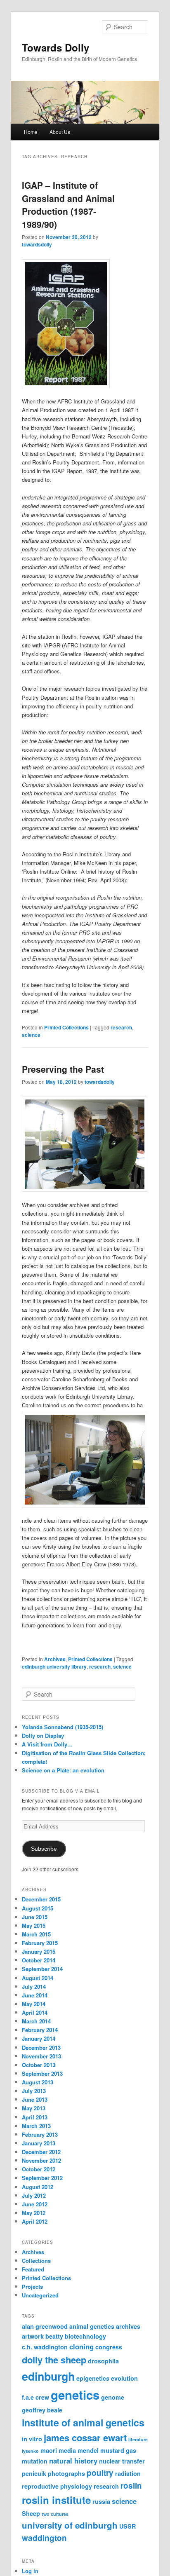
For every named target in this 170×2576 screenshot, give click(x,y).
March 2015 (36, 1934)
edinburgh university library (54, 1667)
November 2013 (41, 2056)
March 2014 (36, 2021)
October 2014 (39, 1960)
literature (138, 2439)
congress (109, 2347)
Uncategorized (40, 2295)
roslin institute (56, 2500)
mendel (88, 2450)
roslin (131, 2486)
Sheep (31, 2513)
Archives (55, 1659)
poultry (100, 2473)
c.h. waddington (45, 2347)
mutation (35, 2461)
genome (113, 2397)
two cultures (55, 2514)
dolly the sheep (54, 2360)
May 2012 (34, 2213)
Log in (30, 2571)
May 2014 (34, 2004)
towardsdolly (37, 244)
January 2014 (39, 2038)
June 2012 (35, 2204)
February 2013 (40, 2134)
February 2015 (40, 1943)
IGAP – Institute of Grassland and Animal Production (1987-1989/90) (68, 205)
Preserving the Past (63, 1069)
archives (128, 2326)
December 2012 (41, 2152)
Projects (32, 2287)
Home (31, 132)
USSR (127, 2526)
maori (49, 2450)
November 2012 (41, 2160)
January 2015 (39, 1951)
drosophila (103, 2361)
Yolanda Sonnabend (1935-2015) (63, 1727)
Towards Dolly (55, 47)
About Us (60, 132)
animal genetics (92, 2326)
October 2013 (39, 2065)
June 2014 (35, 1995)
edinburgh (48, 2376)
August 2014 (38, 1978)
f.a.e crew (35, 2397)
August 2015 (38, 1908)
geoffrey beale (42, 2410)
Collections (36, 2261)
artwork (33, 2336)
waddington (44, 2538)
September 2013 (42, 2073)
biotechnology (85, 2336)
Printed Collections (66, 1027)
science (31, 1035)
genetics (75, 2395)
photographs (66, 2473)
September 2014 (42, 1969)
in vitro (32, 2439)
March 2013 (36, 2126)
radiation (128, 2473)
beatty (54, 2336)
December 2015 (41, 1899)
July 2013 (34, 2091)
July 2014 (34, 1986)
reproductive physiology (57, 2486)
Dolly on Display (43, 1736)
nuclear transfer (122, 2461)
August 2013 (38, 2082)
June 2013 (35, 2099)
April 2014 (35, 2012)
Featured (33, 2269)
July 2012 (34, 2195)
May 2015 (34, 1926)
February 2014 (40, 2030)
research (121, 1027)
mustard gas (118, 2450)
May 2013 (34, 2108)
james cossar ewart (85, 2438)
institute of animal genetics (83, 2422)
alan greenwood (45, 2326)
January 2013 (39, 2143)
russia (101, 2501)
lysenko (30, 2451)
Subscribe (44, 1849)
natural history (73, 2461)
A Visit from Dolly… (47, 1744)
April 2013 (35, 2117)
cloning (81, 2346)
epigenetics (93, 2378)
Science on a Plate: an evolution (63, 1770)
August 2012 (38, 2187)
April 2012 (35, 2221)
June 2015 (35, 1917)
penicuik (34, 2473)
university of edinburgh (70, 2525)
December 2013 (41, 2047)
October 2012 (39, 2169)
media (67, 2450)
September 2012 (42, 2178)
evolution (124, 2378)
